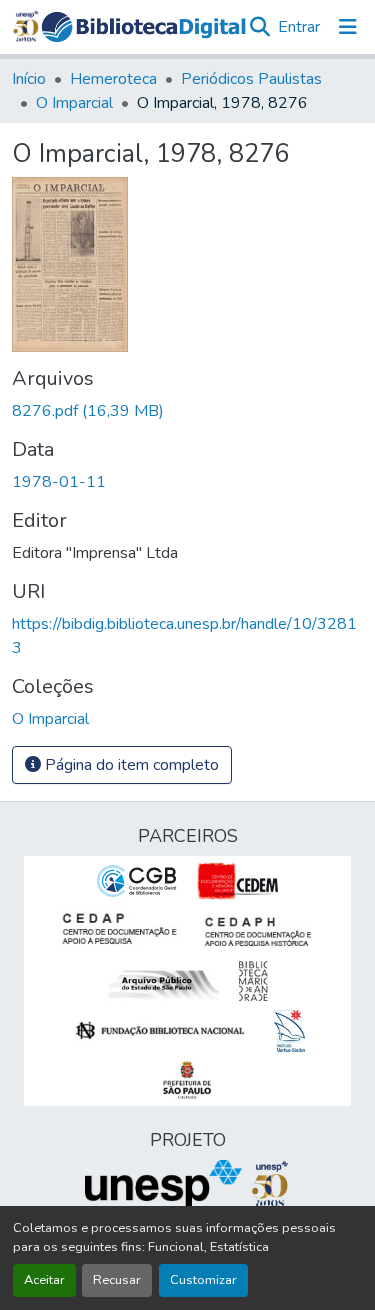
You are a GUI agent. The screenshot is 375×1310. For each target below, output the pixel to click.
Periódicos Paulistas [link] (251, 79)
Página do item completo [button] (130, 765)
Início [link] (29, 79)
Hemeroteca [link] (113, 79)
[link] (187, 411)
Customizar (203, 1280)
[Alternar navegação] (348, 27)
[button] (143, 27)
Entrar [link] (299, 27)
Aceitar (44, 1280)
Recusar (117, 1280)
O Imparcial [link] (74, 103)
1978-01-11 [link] (59, 482)
